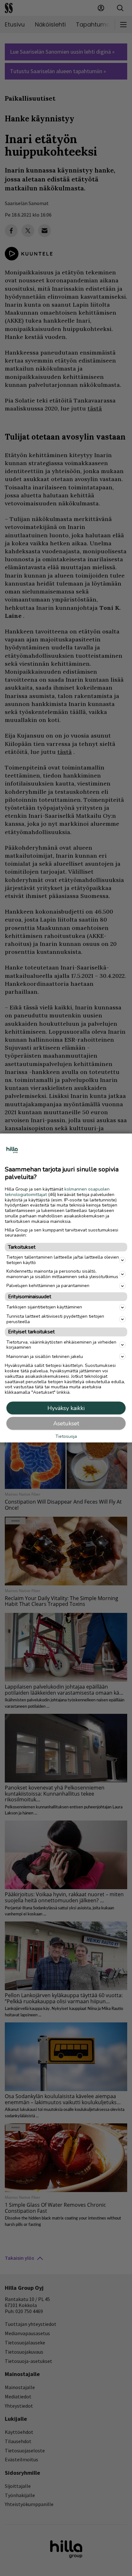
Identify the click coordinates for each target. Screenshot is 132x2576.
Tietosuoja (66, 1437)
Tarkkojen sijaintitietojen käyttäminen (44, 1307)
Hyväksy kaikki (66, 1408)
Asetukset (66, 1423)
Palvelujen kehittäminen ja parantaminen (48, 1286)
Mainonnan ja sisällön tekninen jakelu (45, 1356)
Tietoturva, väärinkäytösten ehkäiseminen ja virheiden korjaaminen (61, 1345)
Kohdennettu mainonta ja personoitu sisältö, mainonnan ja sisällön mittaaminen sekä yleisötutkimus (62, 1274)
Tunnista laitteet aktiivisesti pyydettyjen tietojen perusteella (55, 1319)
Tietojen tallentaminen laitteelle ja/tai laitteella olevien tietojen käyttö (63, 1260)
